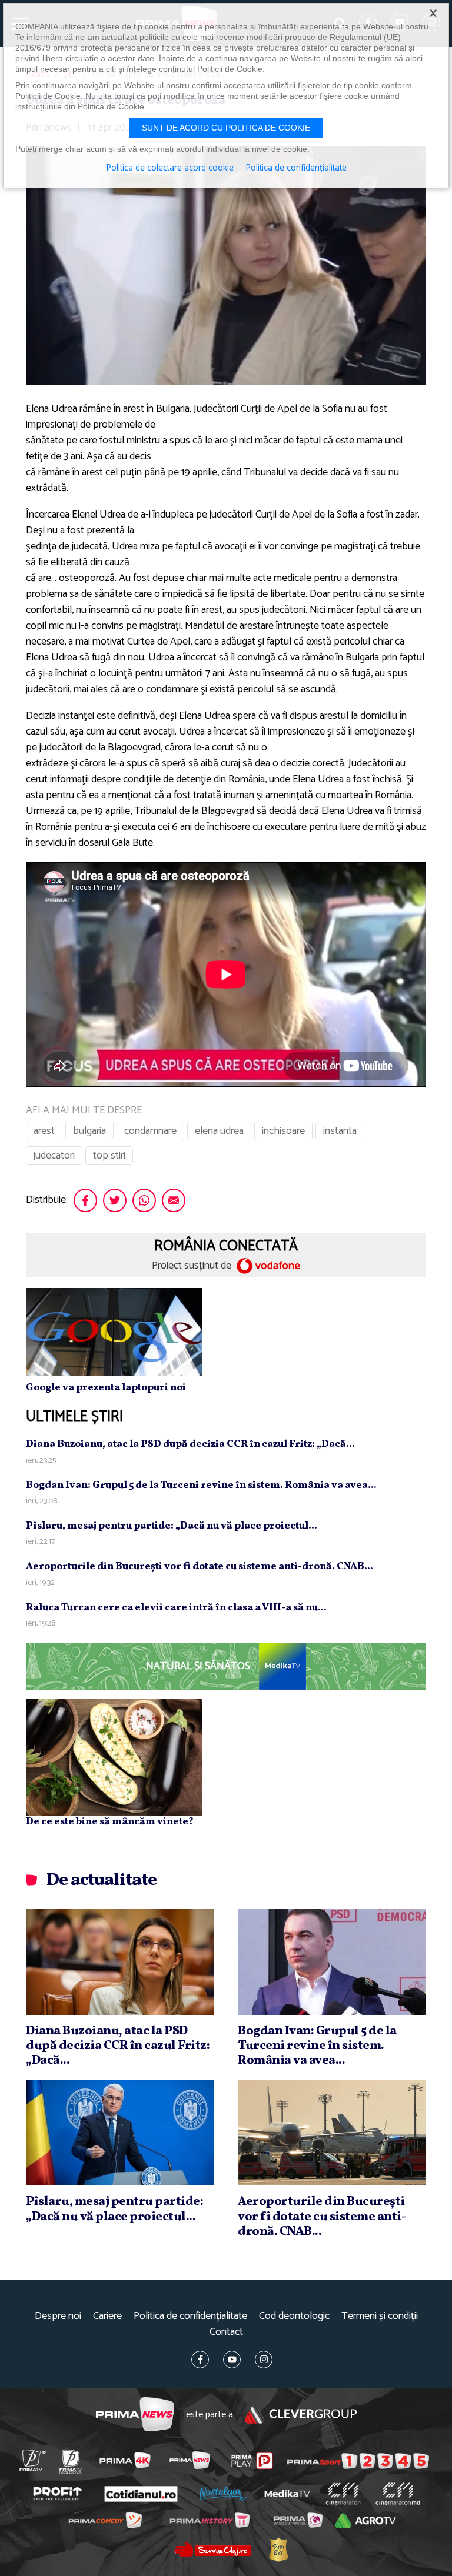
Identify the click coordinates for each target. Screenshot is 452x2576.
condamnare (150, 1131)
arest (44, 1131)
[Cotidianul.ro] (141, 2494)
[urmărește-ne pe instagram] (264, 2360)
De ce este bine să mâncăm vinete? (110, 1822)
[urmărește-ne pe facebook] (200, 2360)
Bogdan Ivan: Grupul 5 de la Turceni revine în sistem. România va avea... (201, 1485)
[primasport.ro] (358, 2461)
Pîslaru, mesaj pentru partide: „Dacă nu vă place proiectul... (172, 1526)
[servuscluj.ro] (212, 2549)
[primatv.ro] (32, 2460)
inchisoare (283, 1131)
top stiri (109, 1156)
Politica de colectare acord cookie (170, 168)
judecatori (54, 1156)
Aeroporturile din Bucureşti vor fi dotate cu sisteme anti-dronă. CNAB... (200, 1566)
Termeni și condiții (380, 2316)
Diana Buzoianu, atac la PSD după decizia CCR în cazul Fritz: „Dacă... (190, 1444)
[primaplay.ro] (252, 2461)
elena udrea (219, 1131)
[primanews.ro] (190, 2460)
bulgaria (89, 1131)
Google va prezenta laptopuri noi (106, 1388)
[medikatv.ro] (287, 2494)
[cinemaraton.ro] (343, 2494)
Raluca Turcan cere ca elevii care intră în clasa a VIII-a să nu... (176, 1608)
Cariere (107, 2316)
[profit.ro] (57, 2494)
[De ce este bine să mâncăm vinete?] (114, 1757)
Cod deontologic (294, 2316)
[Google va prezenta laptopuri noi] (114, 1332)
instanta (340, 1131)
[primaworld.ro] (298, 2521)
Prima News (135, 2415)
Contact (226, 2332)
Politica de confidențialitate (190, 2316)
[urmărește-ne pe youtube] (232, 2360)
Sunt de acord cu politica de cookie (226, 128)
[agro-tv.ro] (365, 2521)
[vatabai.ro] (278, 2550)
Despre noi (58, 2316)
